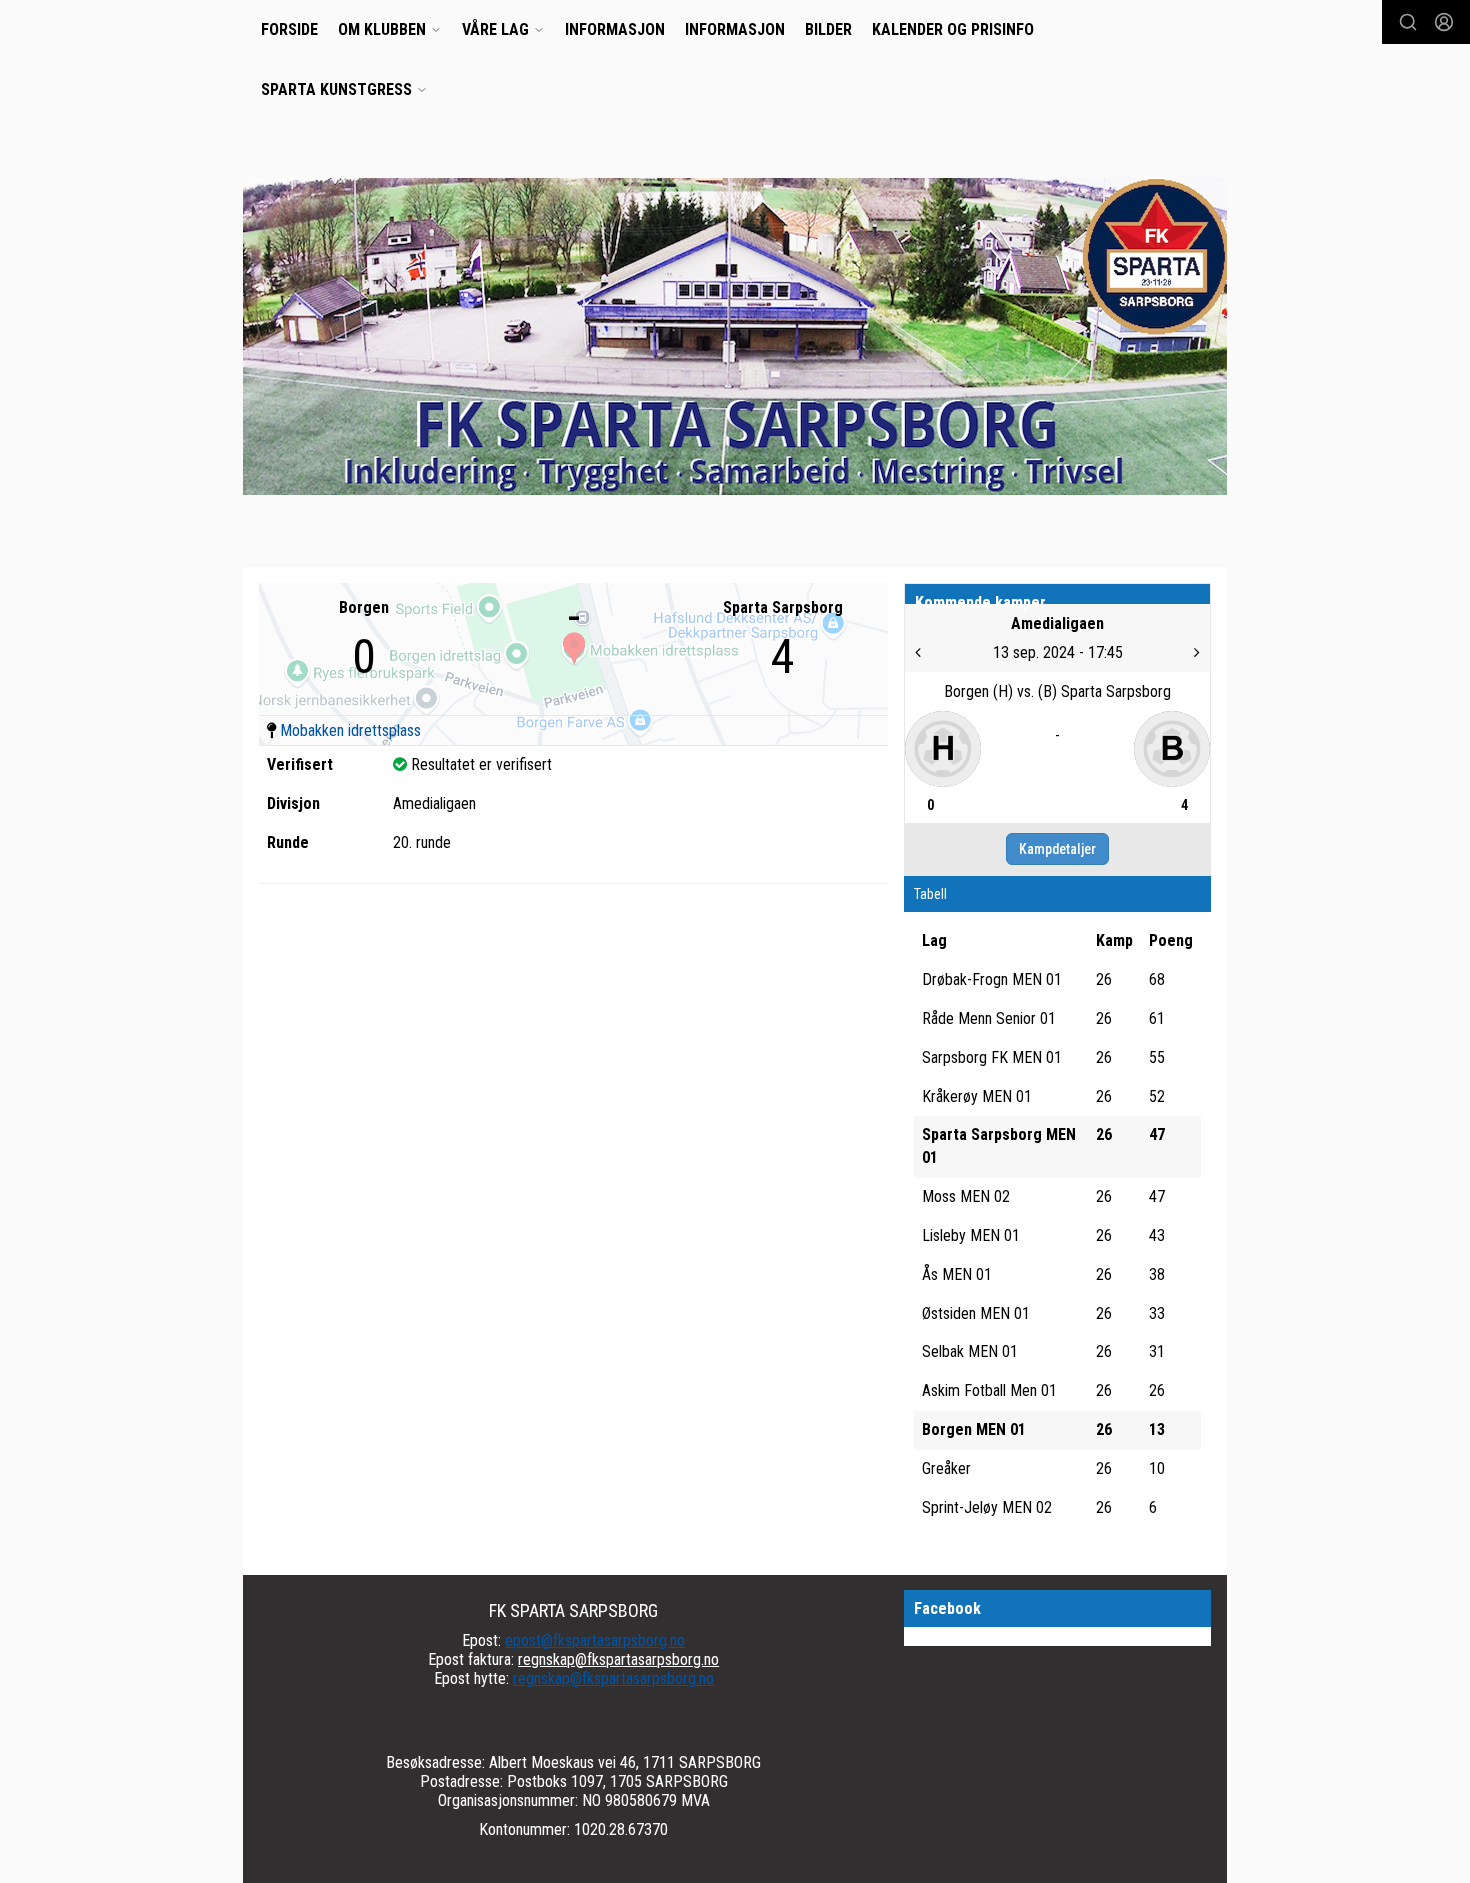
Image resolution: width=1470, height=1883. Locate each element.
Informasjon (615, 29)
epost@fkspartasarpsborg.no (595, 1640)
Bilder (828, 29)
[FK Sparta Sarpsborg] (735, 336)
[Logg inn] (1444, 22)
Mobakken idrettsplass (350, 730)
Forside (289, 29)
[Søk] (1408, 22)
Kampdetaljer (1057, 849)
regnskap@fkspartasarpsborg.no (618, 1659)
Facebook (947, 1608)
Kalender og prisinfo (953, 29)
